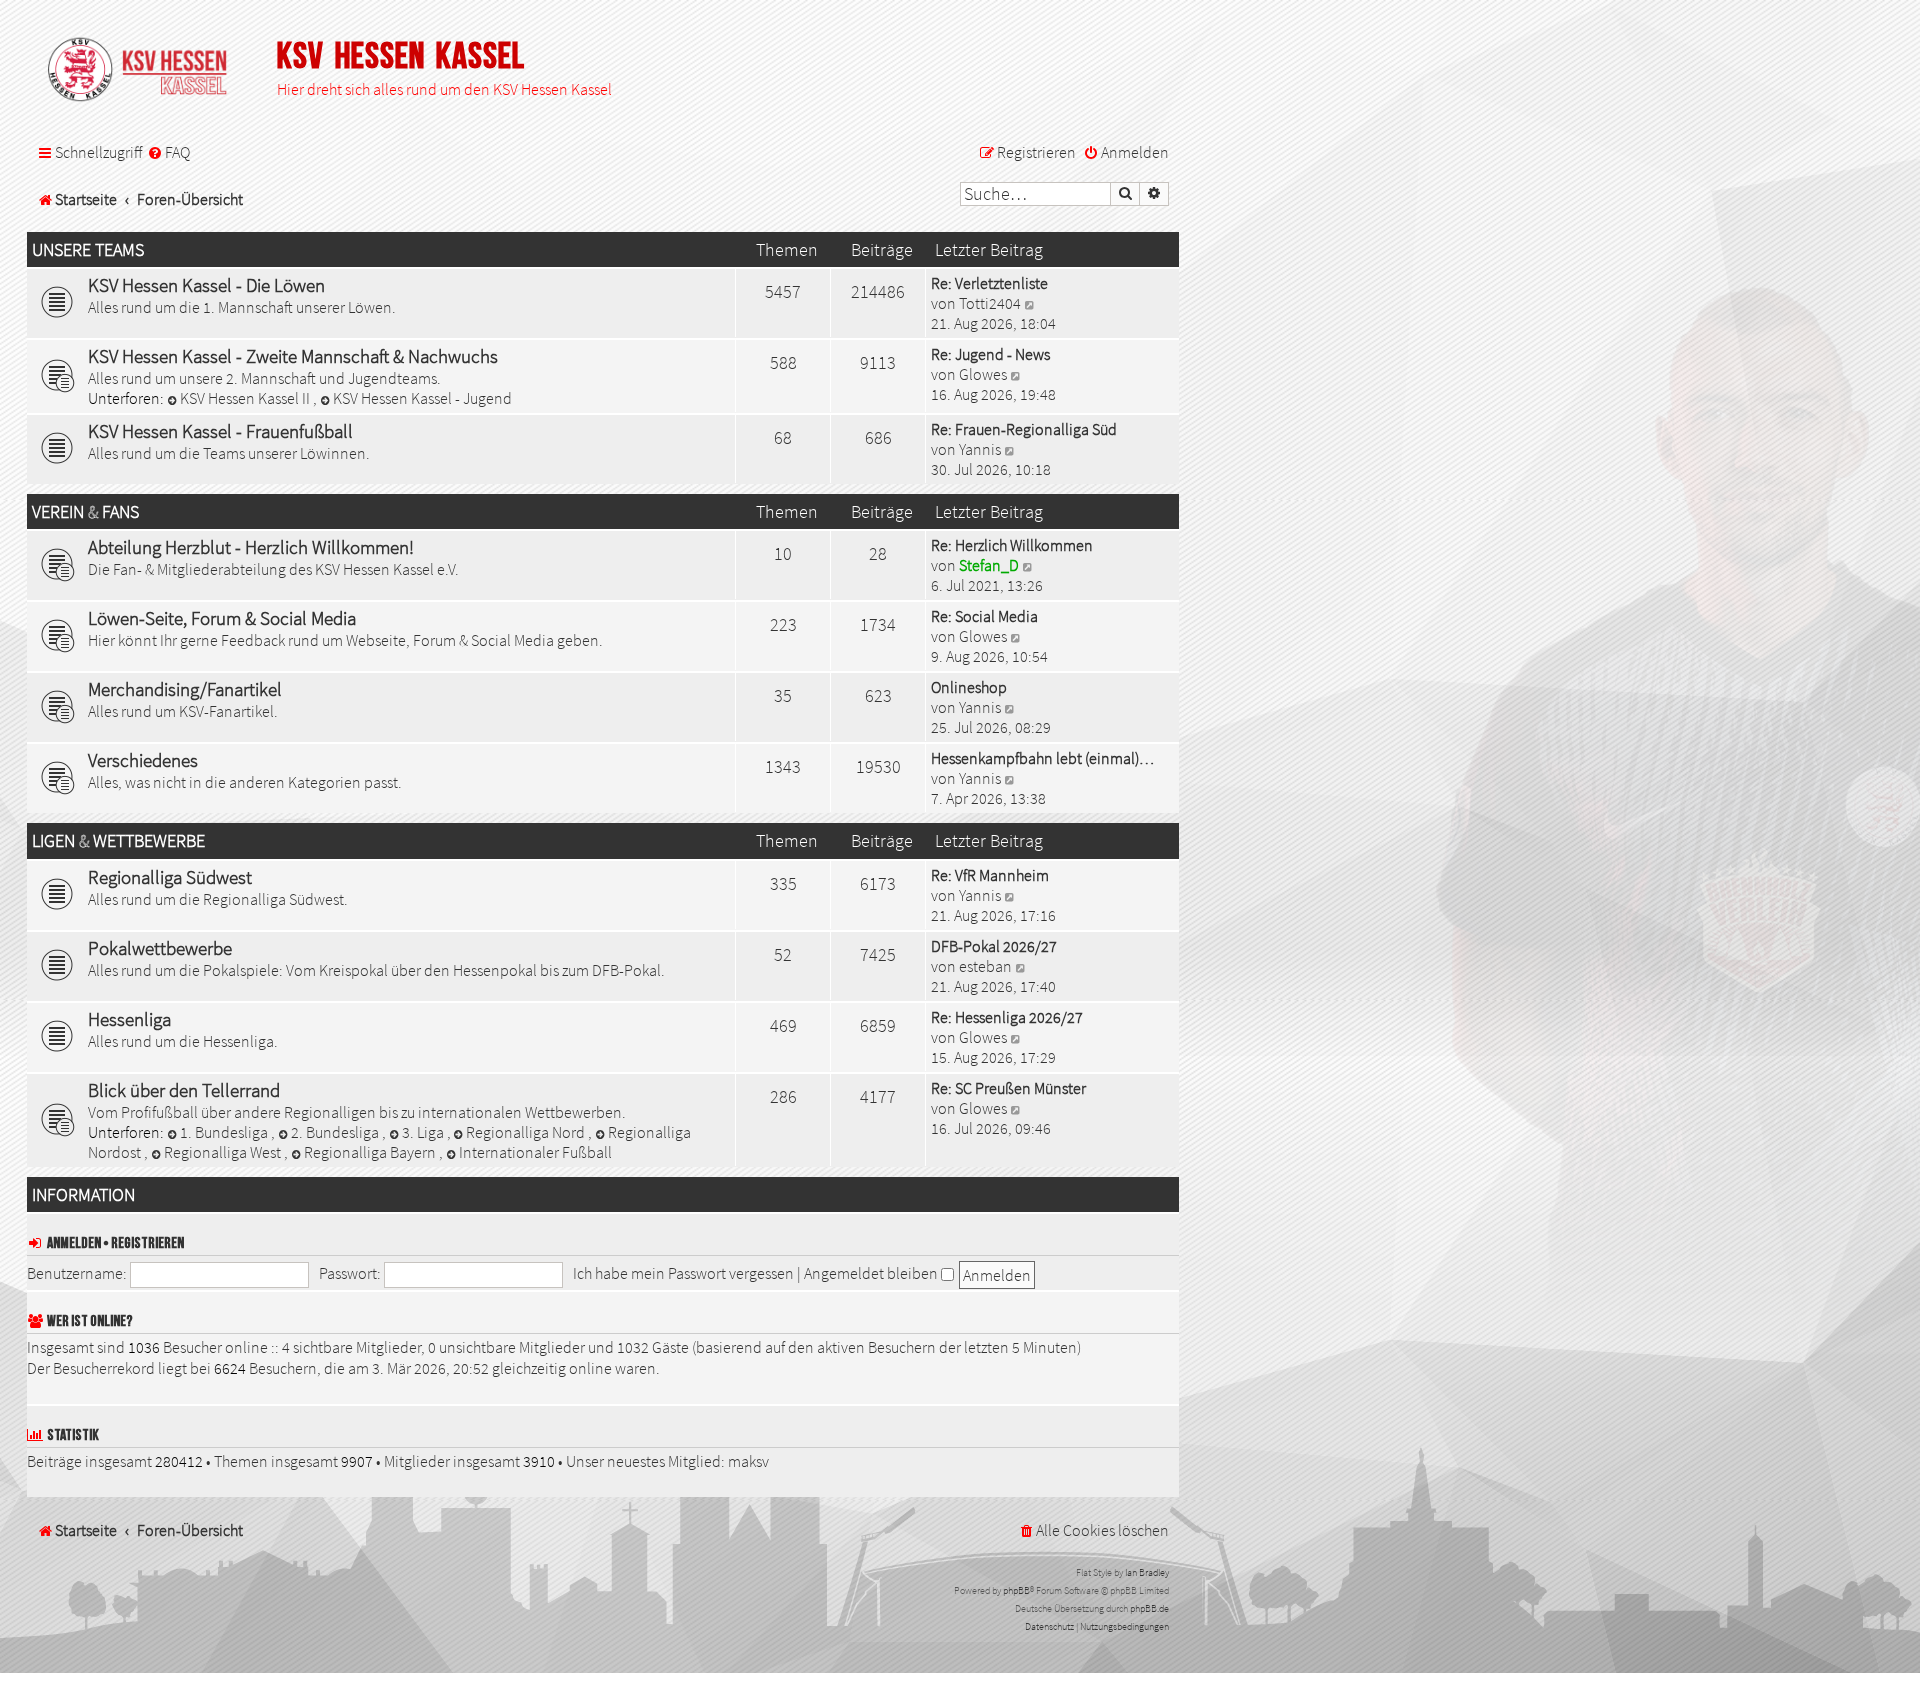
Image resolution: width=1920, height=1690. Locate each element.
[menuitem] (168, 153)
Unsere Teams (88, 250)
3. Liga (424, 1132)
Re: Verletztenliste (989, 283)
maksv (748, 1461)
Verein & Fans (85, 512)
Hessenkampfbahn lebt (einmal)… (1042, 758)
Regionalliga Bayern (371, 1152)
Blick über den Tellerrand (184, 1090)
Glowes (983, 374)
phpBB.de (1149, 1608)
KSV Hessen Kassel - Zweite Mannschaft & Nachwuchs (293, 356)
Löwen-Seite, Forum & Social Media (222, 618)
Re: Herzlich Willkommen (1012, 545)
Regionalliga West (224, 1152)
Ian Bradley (1147, 1572)
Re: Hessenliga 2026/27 (1007, 1017)
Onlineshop (969, 687)
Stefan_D (989, 565)
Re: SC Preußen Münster (1008, 1088)
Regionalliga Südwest (170, 877)
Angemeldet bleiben (872, 1273)
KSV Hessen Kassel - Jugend (422, 398)
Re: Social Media (984, 616)
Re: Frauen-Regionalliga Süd (1024, 429)
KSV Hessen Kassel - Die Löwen (206, 285)
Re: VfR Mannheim (990, 875)
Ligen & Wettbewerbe (118, 841)
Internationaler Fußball (535, 1152)
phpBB (1016, 1590)
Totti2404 (990, 303)
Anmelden (74, 1243)
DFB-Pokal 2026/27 (994, 946)
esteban (985, 966)
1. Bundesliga (225, 1132)
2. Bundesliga (336, 1132)
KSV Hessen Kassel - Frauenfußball (220, 431)
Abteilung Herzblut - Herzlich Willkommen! (251, 547)
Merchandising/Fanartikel (185, 689)
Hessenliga (129, 1019)
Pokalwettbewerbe (160, 948)
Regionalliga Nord (527, 1132)
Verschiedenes (143, 760)
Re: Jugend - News (990, 354)
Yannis (980, 449)
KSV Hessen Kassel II (246, 398)
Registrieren (147, 1243)
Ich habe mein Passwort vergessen (683, 1273)
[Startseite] (147, 71)
